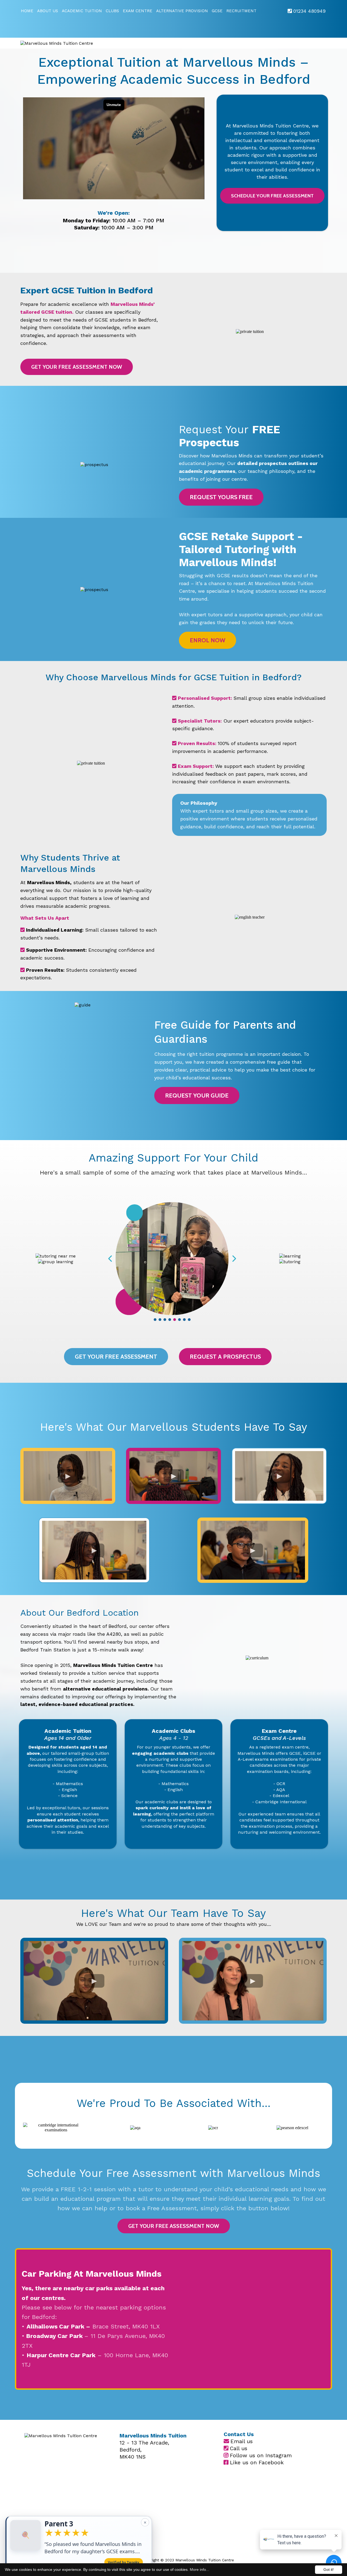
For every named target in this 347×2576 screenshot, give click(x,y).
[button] (79, 2547)
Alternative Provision (182, 11)
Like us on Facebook (257, 2462)
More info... (200, 2569)
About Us (48, 11)
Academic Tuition (82, 11)
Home (27, 11)
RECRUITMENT (241, 11)
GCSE (217, 11)
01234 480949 (309, 11)
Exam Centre (138, 11)
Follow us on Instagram (261, 2455)
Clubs (112, 11)
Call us (239, 2448)
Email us (242, 2441)
